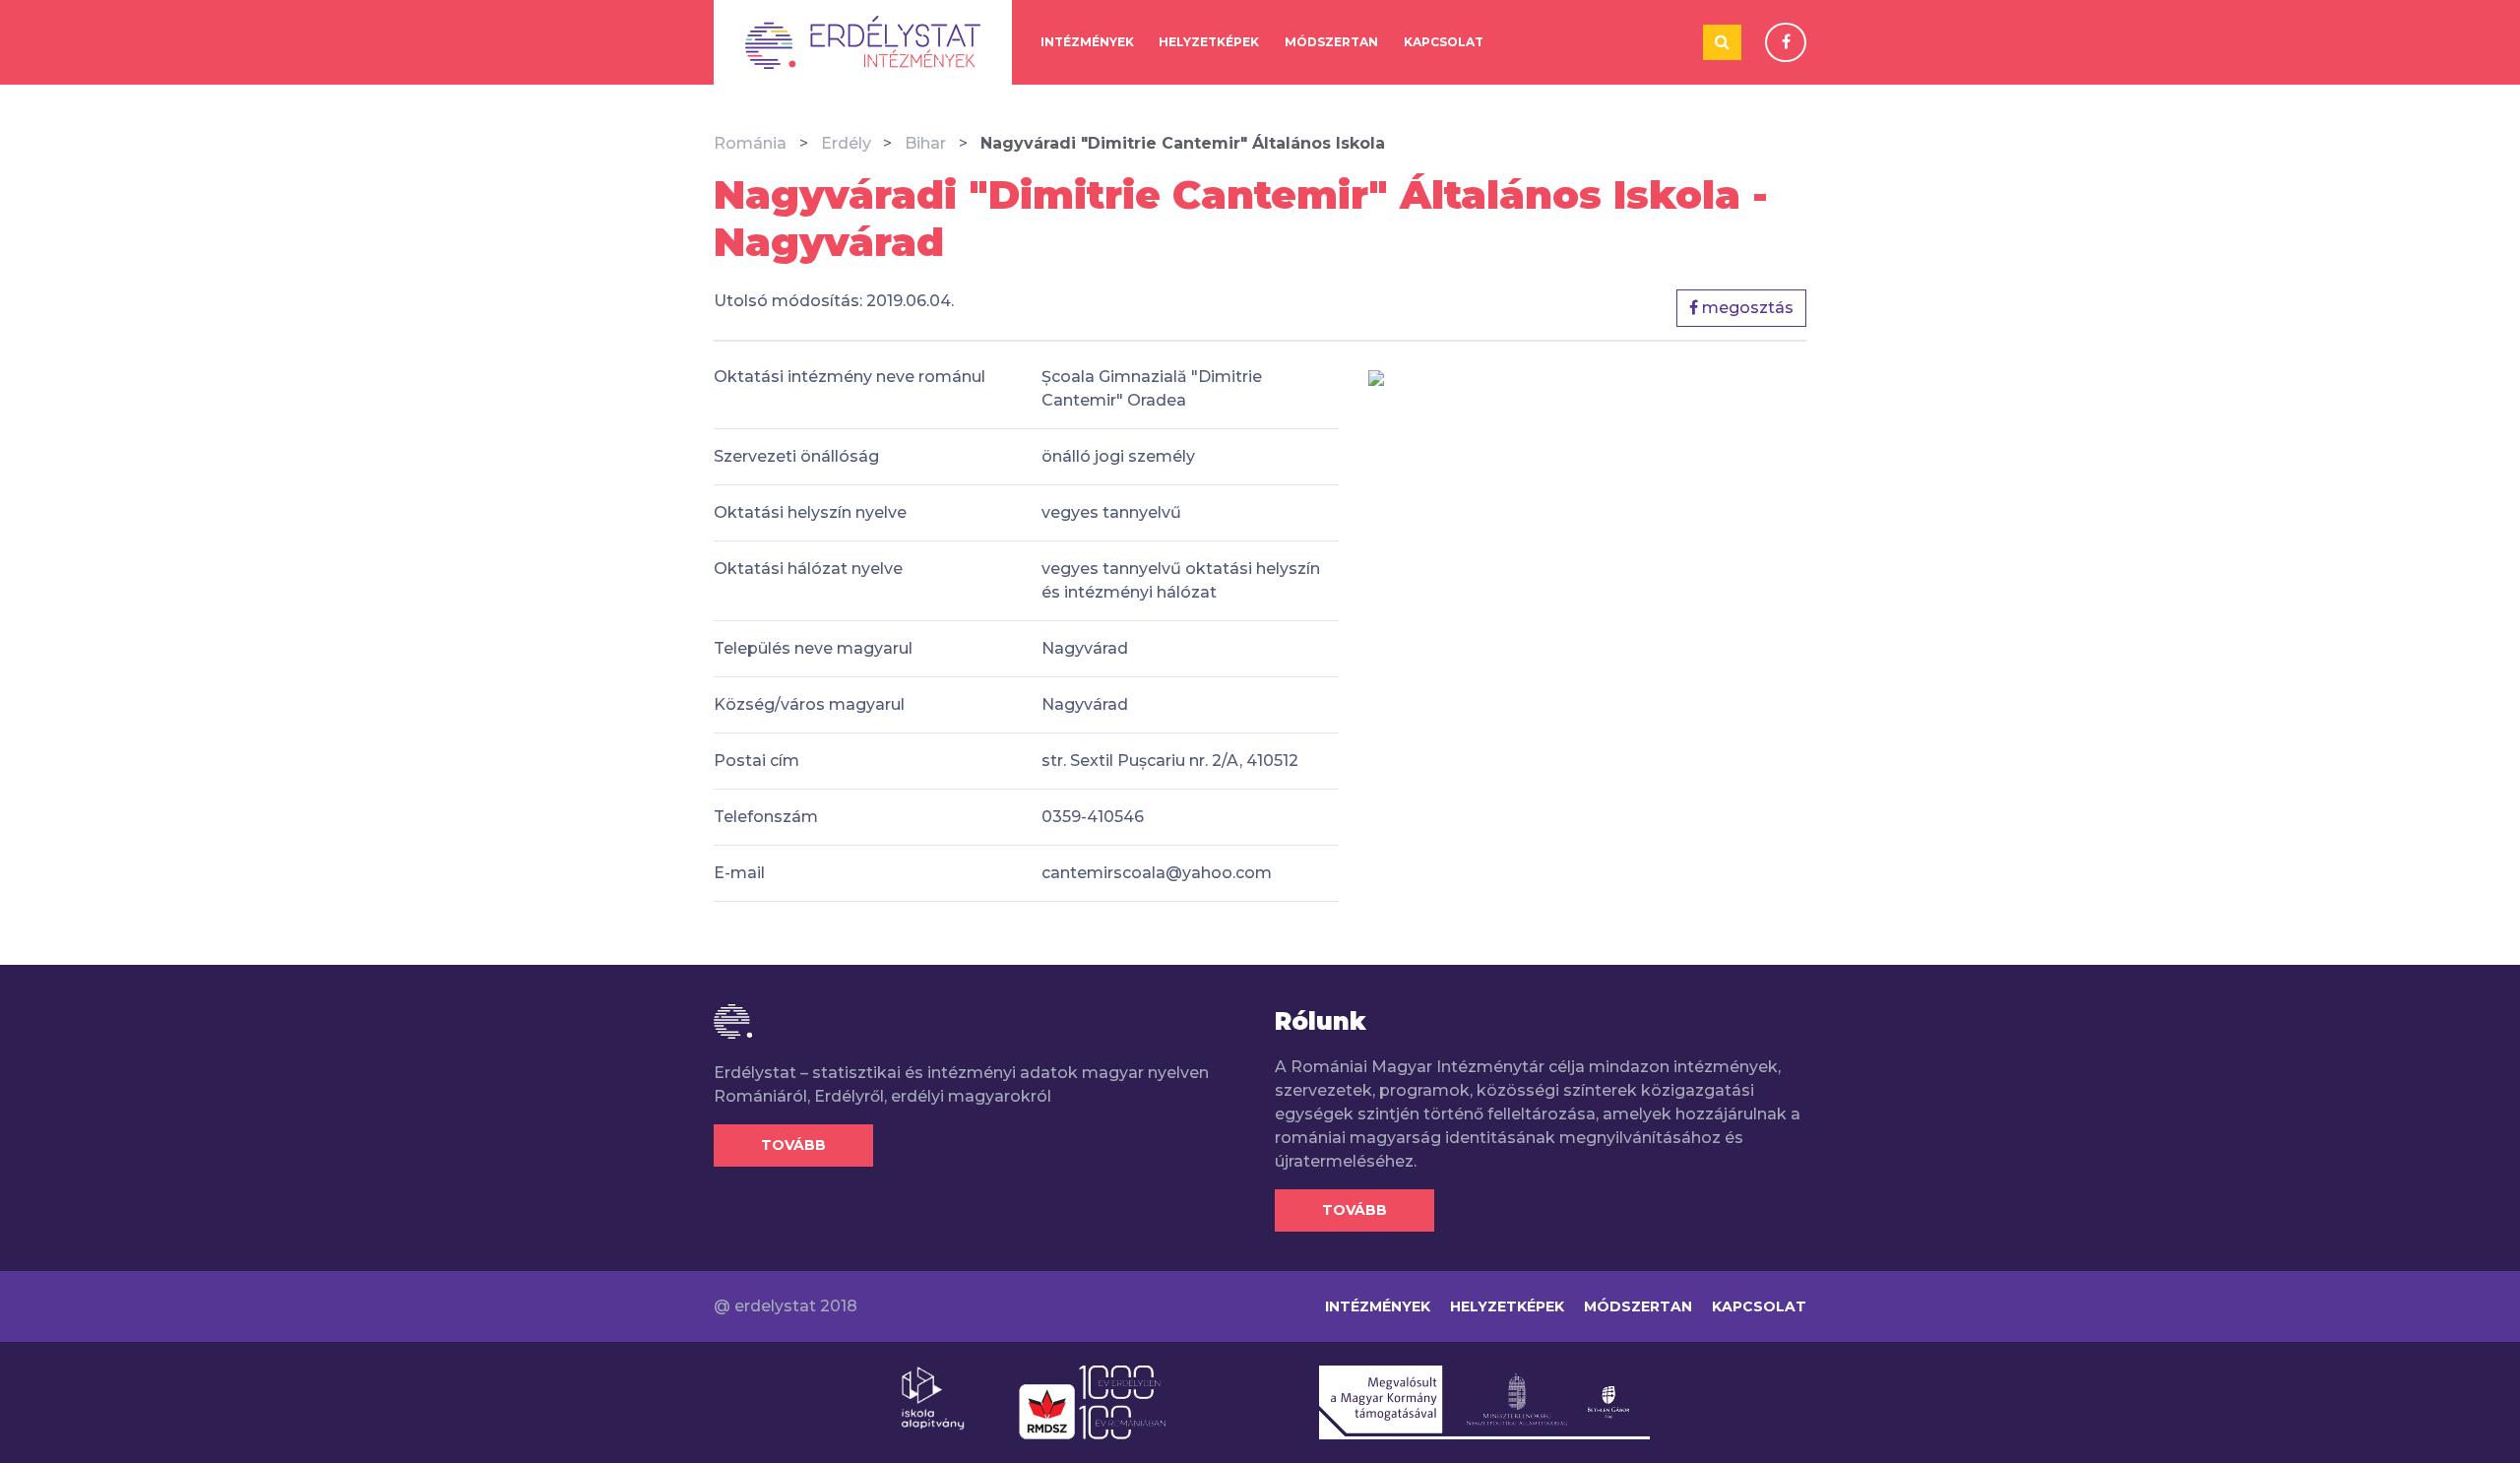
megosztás (1746, 308)
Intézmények (1087, 42)
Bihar (925, 143)
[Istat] (863, 42)
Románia (750, 143)
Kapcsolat (1444, 42)
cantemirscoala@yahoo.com (1157, 873)
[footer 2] (1092, 1401)
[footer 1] (933, 1397)
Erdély (846, 143)
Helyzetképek (1209, 42)
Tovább (793, 1145)
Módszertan (1331, 42)
